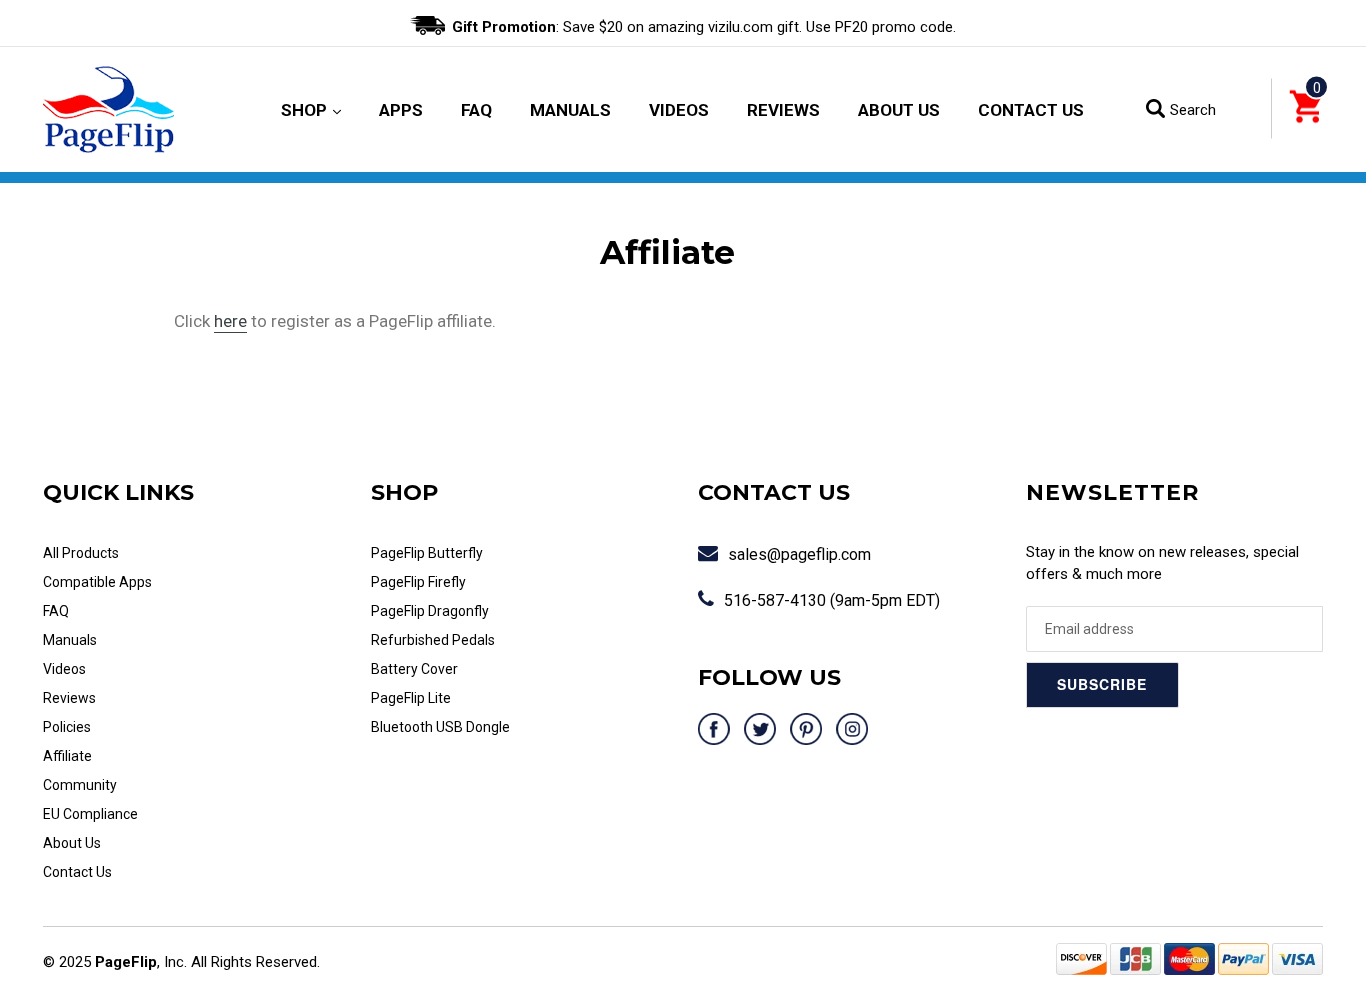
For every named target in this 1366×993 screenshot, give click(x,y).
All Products (81, 553)
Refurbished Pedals (433, 640)
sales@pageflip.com (799, 554)
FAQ (476, 110)
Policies (67, 727)
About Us (899, 110)
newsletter (1112, 492)
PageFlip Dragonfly (430, 611)
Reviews (783, 110)
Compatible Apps (97, 582)
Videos (679, 110)
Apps (401, 110)
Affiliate (67, 756)
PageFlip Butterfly (427, 553)
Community (80, 785)
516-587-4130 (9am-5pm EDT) (832, 600)
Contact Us (1031, 110)
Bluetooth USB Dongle (440, 727)
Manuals (570, 110)
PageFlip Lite (411, 698)
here (230, 321)
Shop (311, 109)
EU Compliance (90, 814)
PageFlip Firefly (418, 582)
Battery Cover (414, 669)
